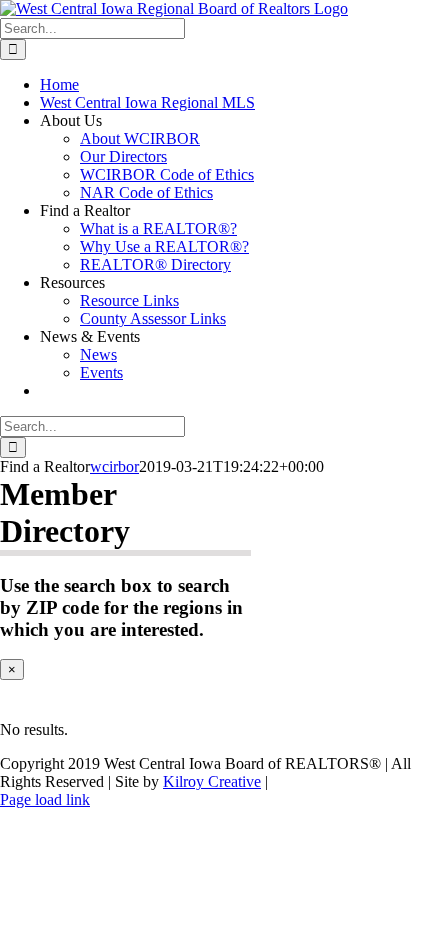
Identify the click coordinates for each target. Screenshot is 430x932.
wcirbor (114, 466)
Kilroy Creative (212, 781)
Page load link (45, 799)
